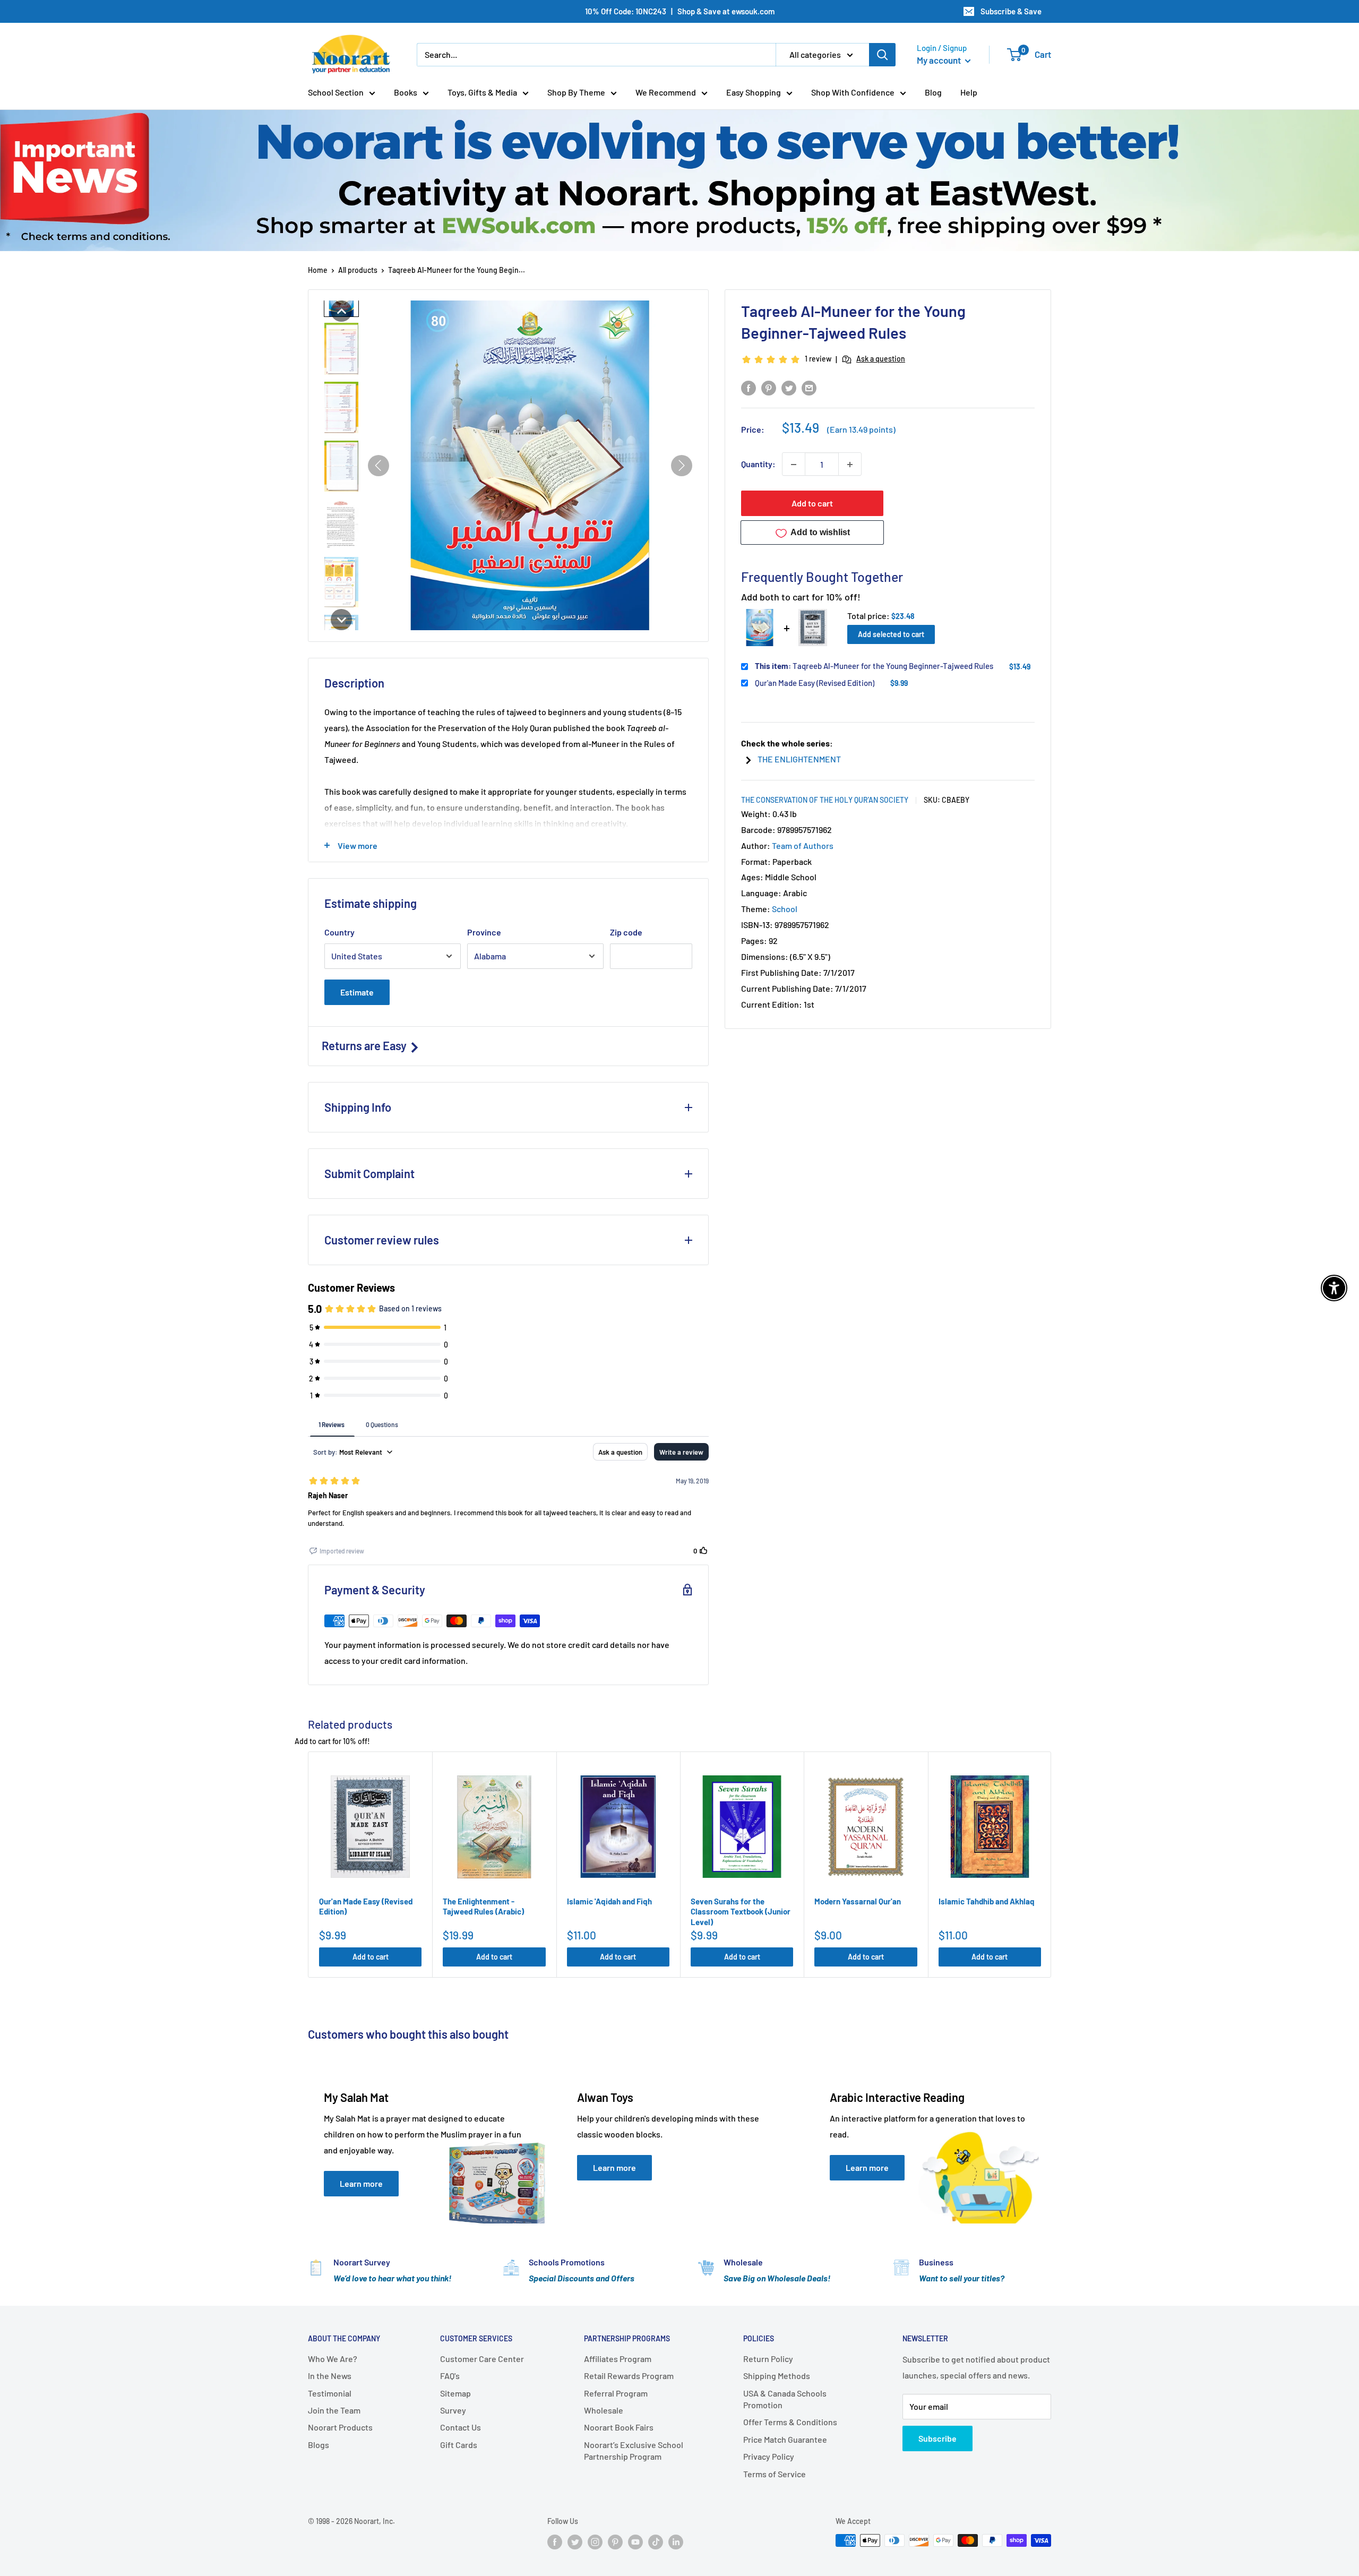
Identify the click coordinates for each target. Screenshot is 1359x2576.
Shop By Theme (576, 92)
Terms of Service (775, 2474)
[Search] (882, 55)
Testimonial (330, 2393)
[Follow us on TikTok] (656, 2541)
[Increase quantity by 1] (850, 465)
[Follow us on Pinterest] (615, 2541)
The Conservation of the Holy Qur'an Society (825, 800)
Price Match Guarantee (785, 2439)
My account (940, 60)
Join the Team (334, 2410)
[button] (341, 311)
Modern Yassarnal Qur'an (858, 1901)
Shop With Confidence (853, 92)
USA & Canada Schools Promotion (785, 2399)
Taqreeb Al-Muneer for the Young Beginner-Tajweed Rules (874, 666)
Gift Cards (459, 2445)
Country (339, 932)
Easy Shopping (754, 92)
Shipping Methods (777, 2376)
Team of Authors (803, 845)
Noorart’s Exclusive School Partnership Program (634, 2450)
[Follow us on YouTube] (635, 2541)
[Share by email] (809, 387)
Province (484, 932)
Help (969, 92)
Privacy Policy (769, 2456)
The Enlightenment (799, 759)
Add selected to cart (891, 634)
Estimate (357, 992)
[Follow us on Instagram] (595, 2541)
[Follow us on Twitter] (575, 2541)
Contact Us (461, 2427)
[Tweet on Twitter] (789, 387)
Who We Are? (333, 2359)
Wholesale (604, 2410)
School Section (336, 92)
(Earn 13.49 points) (861, 430)
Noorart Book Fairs (619, 2427)
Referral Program (616, 2393)
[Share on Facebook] (749, 387)
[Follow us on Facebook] (555, 2541)
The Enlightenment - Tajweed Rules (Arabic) (483, 1907)
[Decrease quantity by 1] (794, 465)
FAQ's (450, 2376)
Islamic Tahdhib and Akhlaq (987, 1901)
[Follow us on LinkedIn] (676, 2541)
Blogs (319, 2445)
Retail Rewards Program (629, 2376)
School (785, 909)
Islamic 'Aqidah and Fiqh (609, 1901)
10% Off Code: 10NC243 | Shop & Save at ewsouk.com (680, 11)
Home (318, 270)
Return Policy (768, 2359)
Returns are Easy (365, 1045)
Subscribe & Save (1011, 11)
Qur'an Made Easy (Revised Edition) (815, 683)
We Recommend (666, 92)
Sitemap (455, 2393)
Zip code (626, 932)
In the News (330, 2376)
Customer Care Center (482, 2359)
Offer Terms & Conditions (790, 2422)
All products (358, 270)
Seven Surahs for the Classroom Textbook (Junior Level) (741, 1912)
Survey (453, 2410)
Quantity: (758, 464)
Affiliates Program (618, 2359)
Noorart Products (340, 2427)
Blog (933, 92)
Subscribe (937, 2438)
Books (406, 92)
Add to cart (812, 504)
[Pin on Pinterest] (769, 387)
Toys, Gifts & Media (482, 92)
